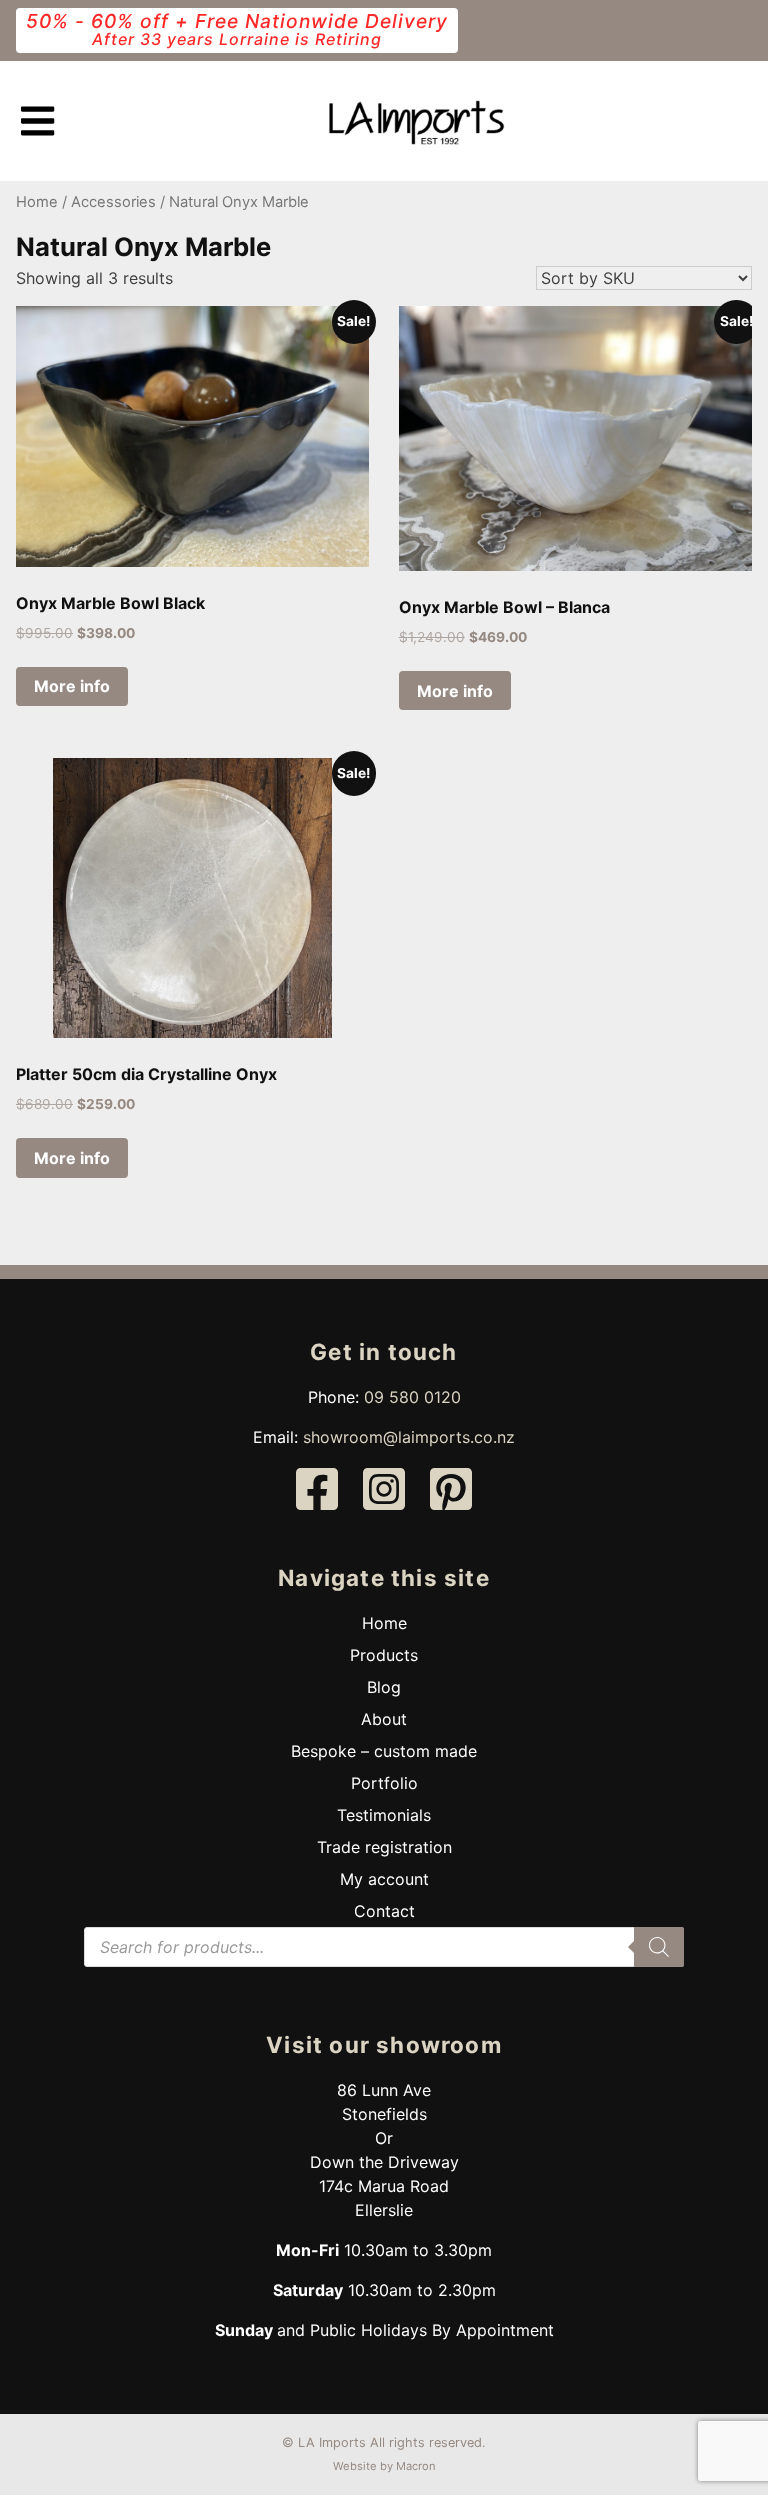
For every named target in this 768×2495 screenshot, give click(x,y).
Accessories (113, 202)
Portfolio (384, 1783)
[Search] (659, 1947)
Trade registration (384, 1847)
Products (384, 1655)
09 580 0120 (412, 1397)
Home (37, 202)
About (384, 1719)
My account (384, 1879)
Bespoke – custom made (384, 1751)
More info (72, 686)
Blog (384, 1687)
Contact (384, 1911)
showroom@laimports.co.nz (409, 1437)
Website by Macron (384, 2466)
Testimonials (384, 1815)
